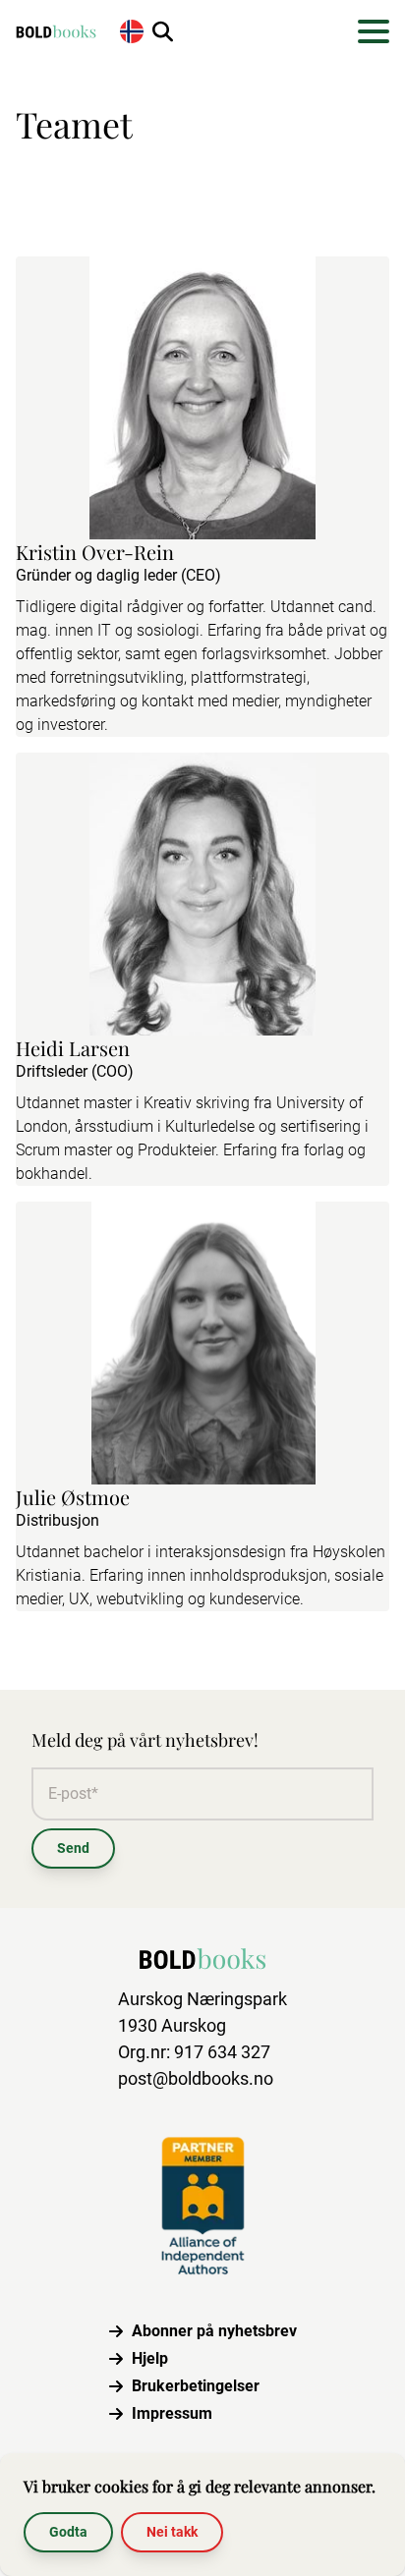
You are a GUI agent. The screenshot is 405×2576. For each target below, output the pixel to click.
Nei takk (172, 2532)
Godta (68, 2532)
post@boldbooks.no (196, 2078)
